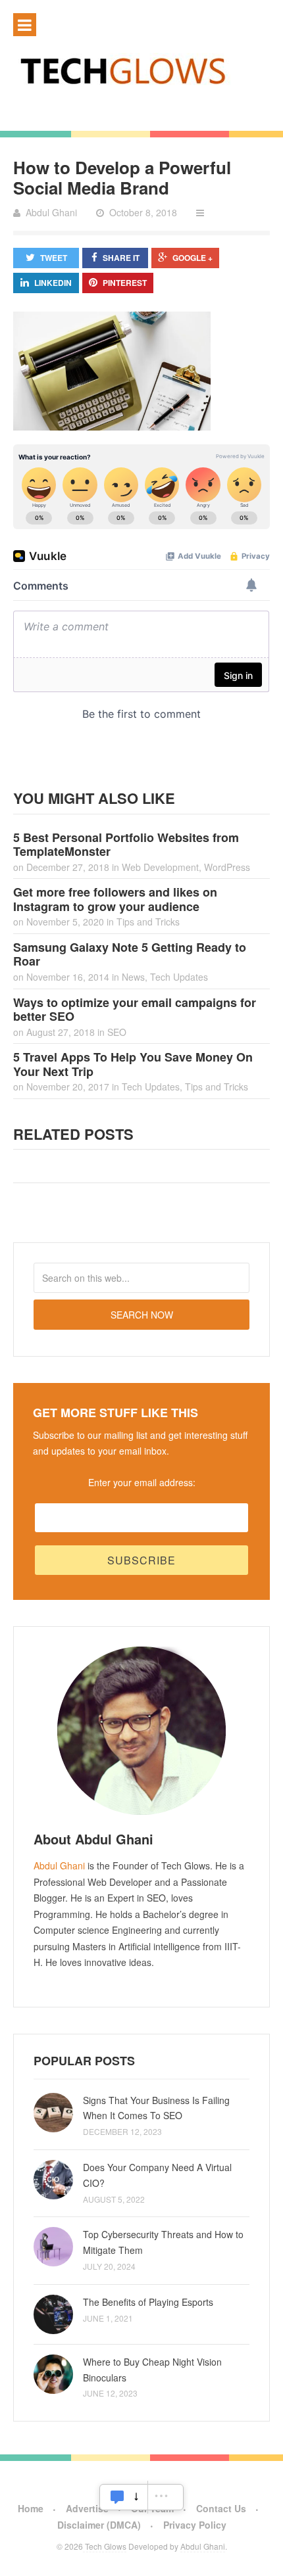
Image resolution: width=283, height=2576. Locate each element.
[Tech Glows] (141, 70)
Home (31, 2508)
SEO (117, 1032)
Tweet (54, 258)
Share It (121, 258)
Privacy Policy (195, 2525)
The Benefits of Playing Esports (148, 2302)
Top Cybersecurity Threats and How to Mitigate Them (163, 2242)
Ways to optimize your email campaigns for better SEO (135, 1010)
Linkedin (53, 283)
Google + (193, 258)
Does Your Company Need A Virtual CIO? (157, 2175)
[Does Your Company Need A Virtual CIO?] (53, 2180)
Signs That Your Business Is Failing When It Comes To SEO (156, 2108)
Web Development (160, 867)
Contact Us (221, 2508)
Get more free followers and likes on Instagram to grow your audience (115, 899)
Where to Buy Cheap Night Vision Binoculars (152, 2370)
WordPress (227, 867)
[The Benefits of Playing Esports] (53, 2314)
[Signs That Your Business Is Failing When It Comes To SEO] (53, 2113)
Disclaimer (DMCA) (99, 2525)
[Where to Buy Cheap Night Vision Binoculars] (53, 2374)
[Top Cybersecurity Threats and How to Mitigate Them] (53, 2247)
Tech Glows (105, 2546)
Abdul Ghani (59, 1865)
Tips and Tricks (148, 922)
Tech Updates (179, 977)
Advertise (87, 2508)
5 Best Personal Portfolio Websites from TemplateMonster (126, 845)
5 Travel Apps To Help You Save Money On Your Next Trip (133, 1064)
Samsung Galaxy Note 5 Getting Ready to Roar (130, 954)
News (133, 977)
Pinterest (125, 283)
